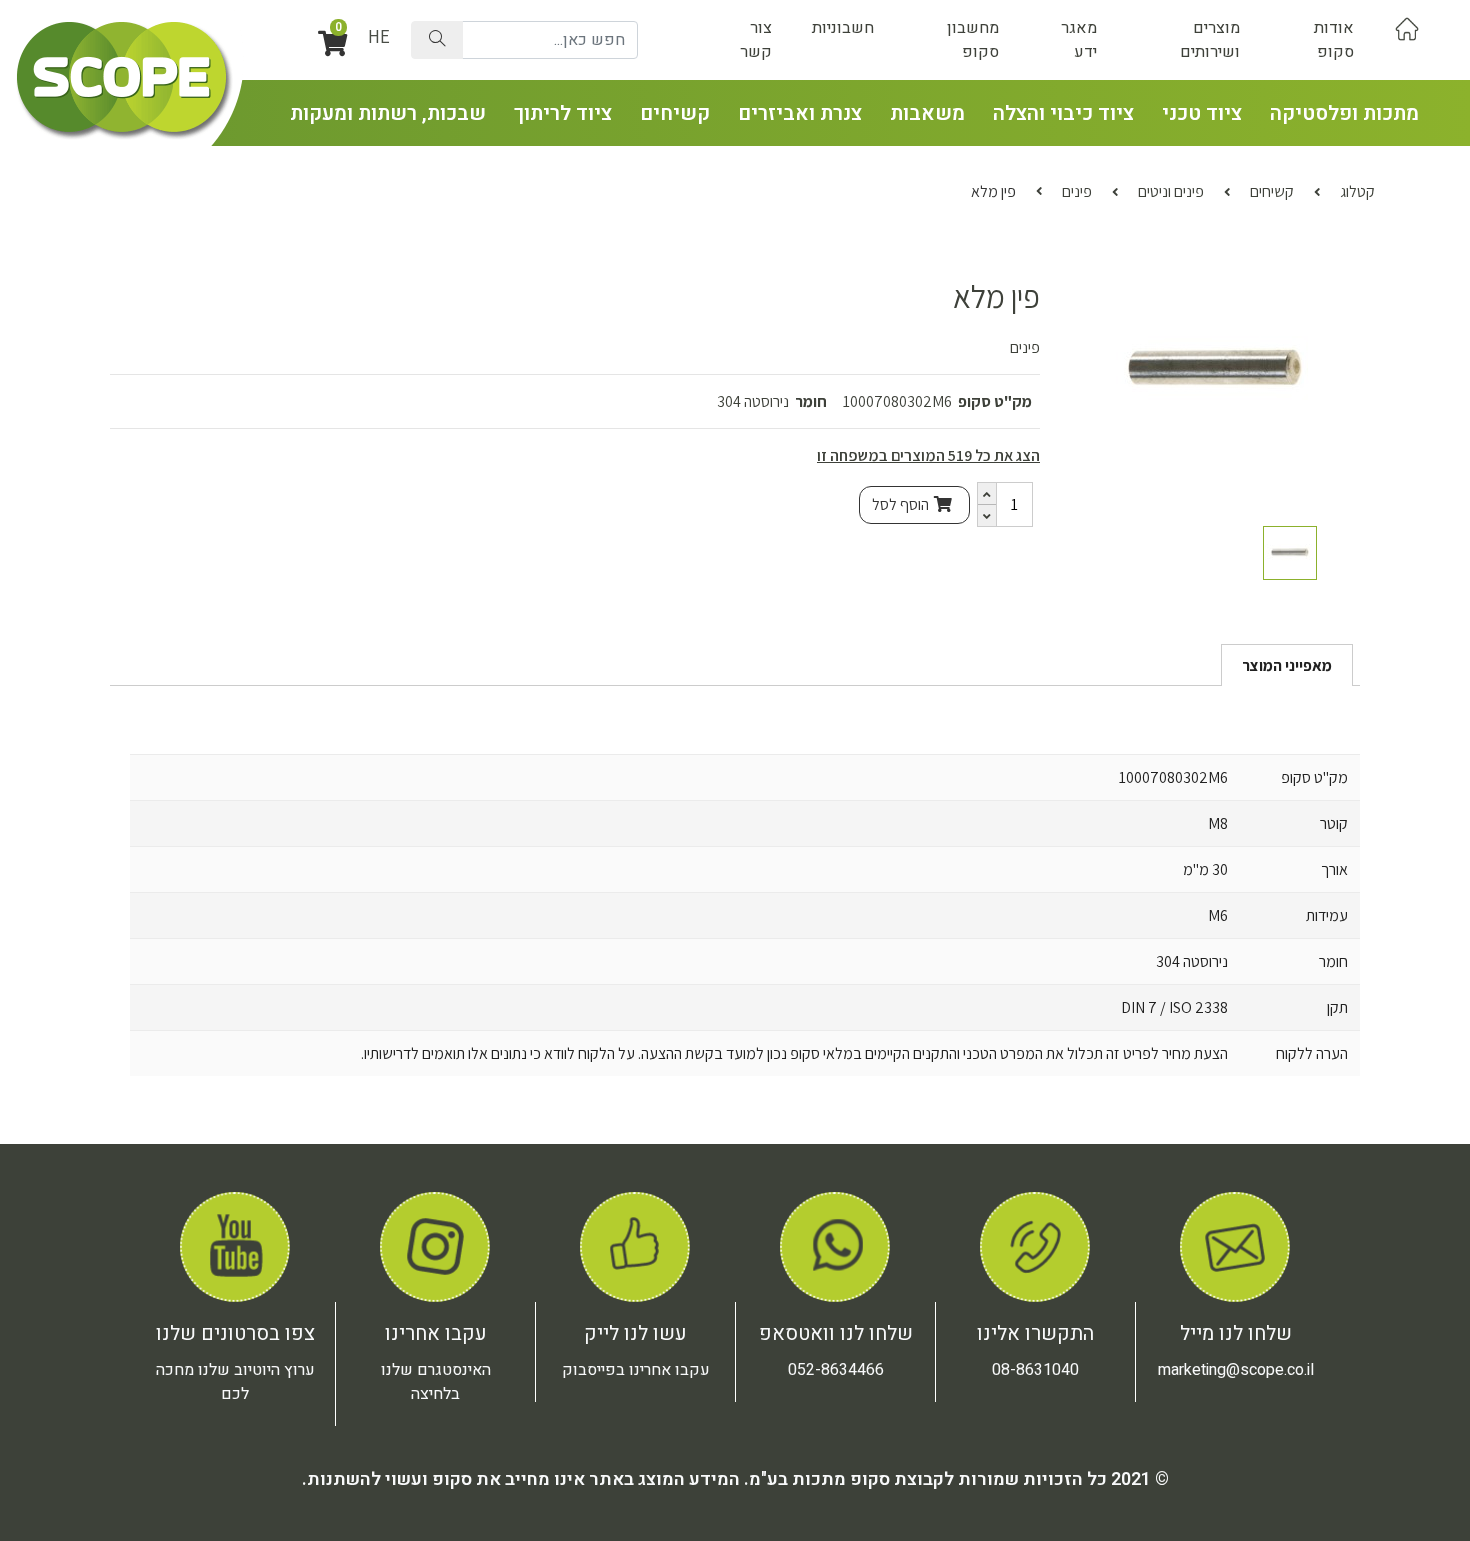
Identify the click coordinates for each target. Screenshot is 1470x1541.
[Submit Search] (437, 40)
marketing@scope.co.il (1236, 1370)
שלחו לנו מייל (1236, 1333)
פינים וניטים (1171, 191)
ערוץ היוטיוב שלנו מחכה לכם (235, 1382)
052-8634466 (836, 1370)
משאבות (927, 113)
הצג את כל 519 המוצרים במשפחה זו (928, 455)
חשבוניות (843, 28)
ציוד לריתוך (563, 113)
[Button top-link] (1407, 28)
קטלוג (1357, 191)
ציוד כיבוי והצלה (1063, 113)
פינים (1077, 191)
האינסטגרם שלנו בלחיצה (436, 1382)
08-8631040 (1035, 1370)
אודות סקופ (1334, 40)
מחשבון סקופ (973, 40)
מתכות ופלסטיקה (1344, 113)
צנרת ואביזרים (800, 113)
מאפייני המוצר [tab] (1287, 665)
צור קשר (756, 40)
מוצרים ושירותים (1210, 40)
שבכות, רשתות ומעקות (388, 113)
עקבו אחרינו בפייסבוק (636, 1370)
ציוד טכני (1202, 113)
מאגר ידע (1079, 40)
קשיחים (675, 113)
